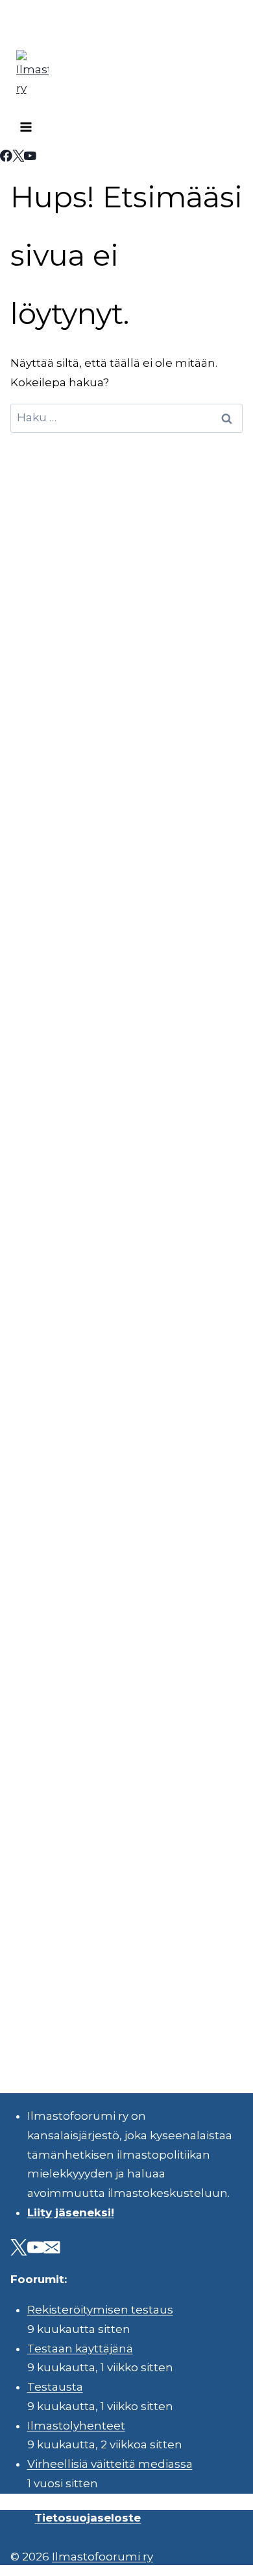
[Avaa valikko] (26, 129)
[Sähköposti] (52, 2250)
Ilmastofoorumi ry (102, 2557)
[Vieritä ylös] (207, 2556)
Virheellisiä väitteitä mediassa (110, 2464)
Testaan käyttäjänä (80, 2349)
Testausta (55, 2387)
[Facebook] (6, 158)
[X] (18, 158)
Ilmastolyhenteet (76, 2426)
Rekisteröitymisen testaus (100, 2310)
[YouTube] (30, 158)
